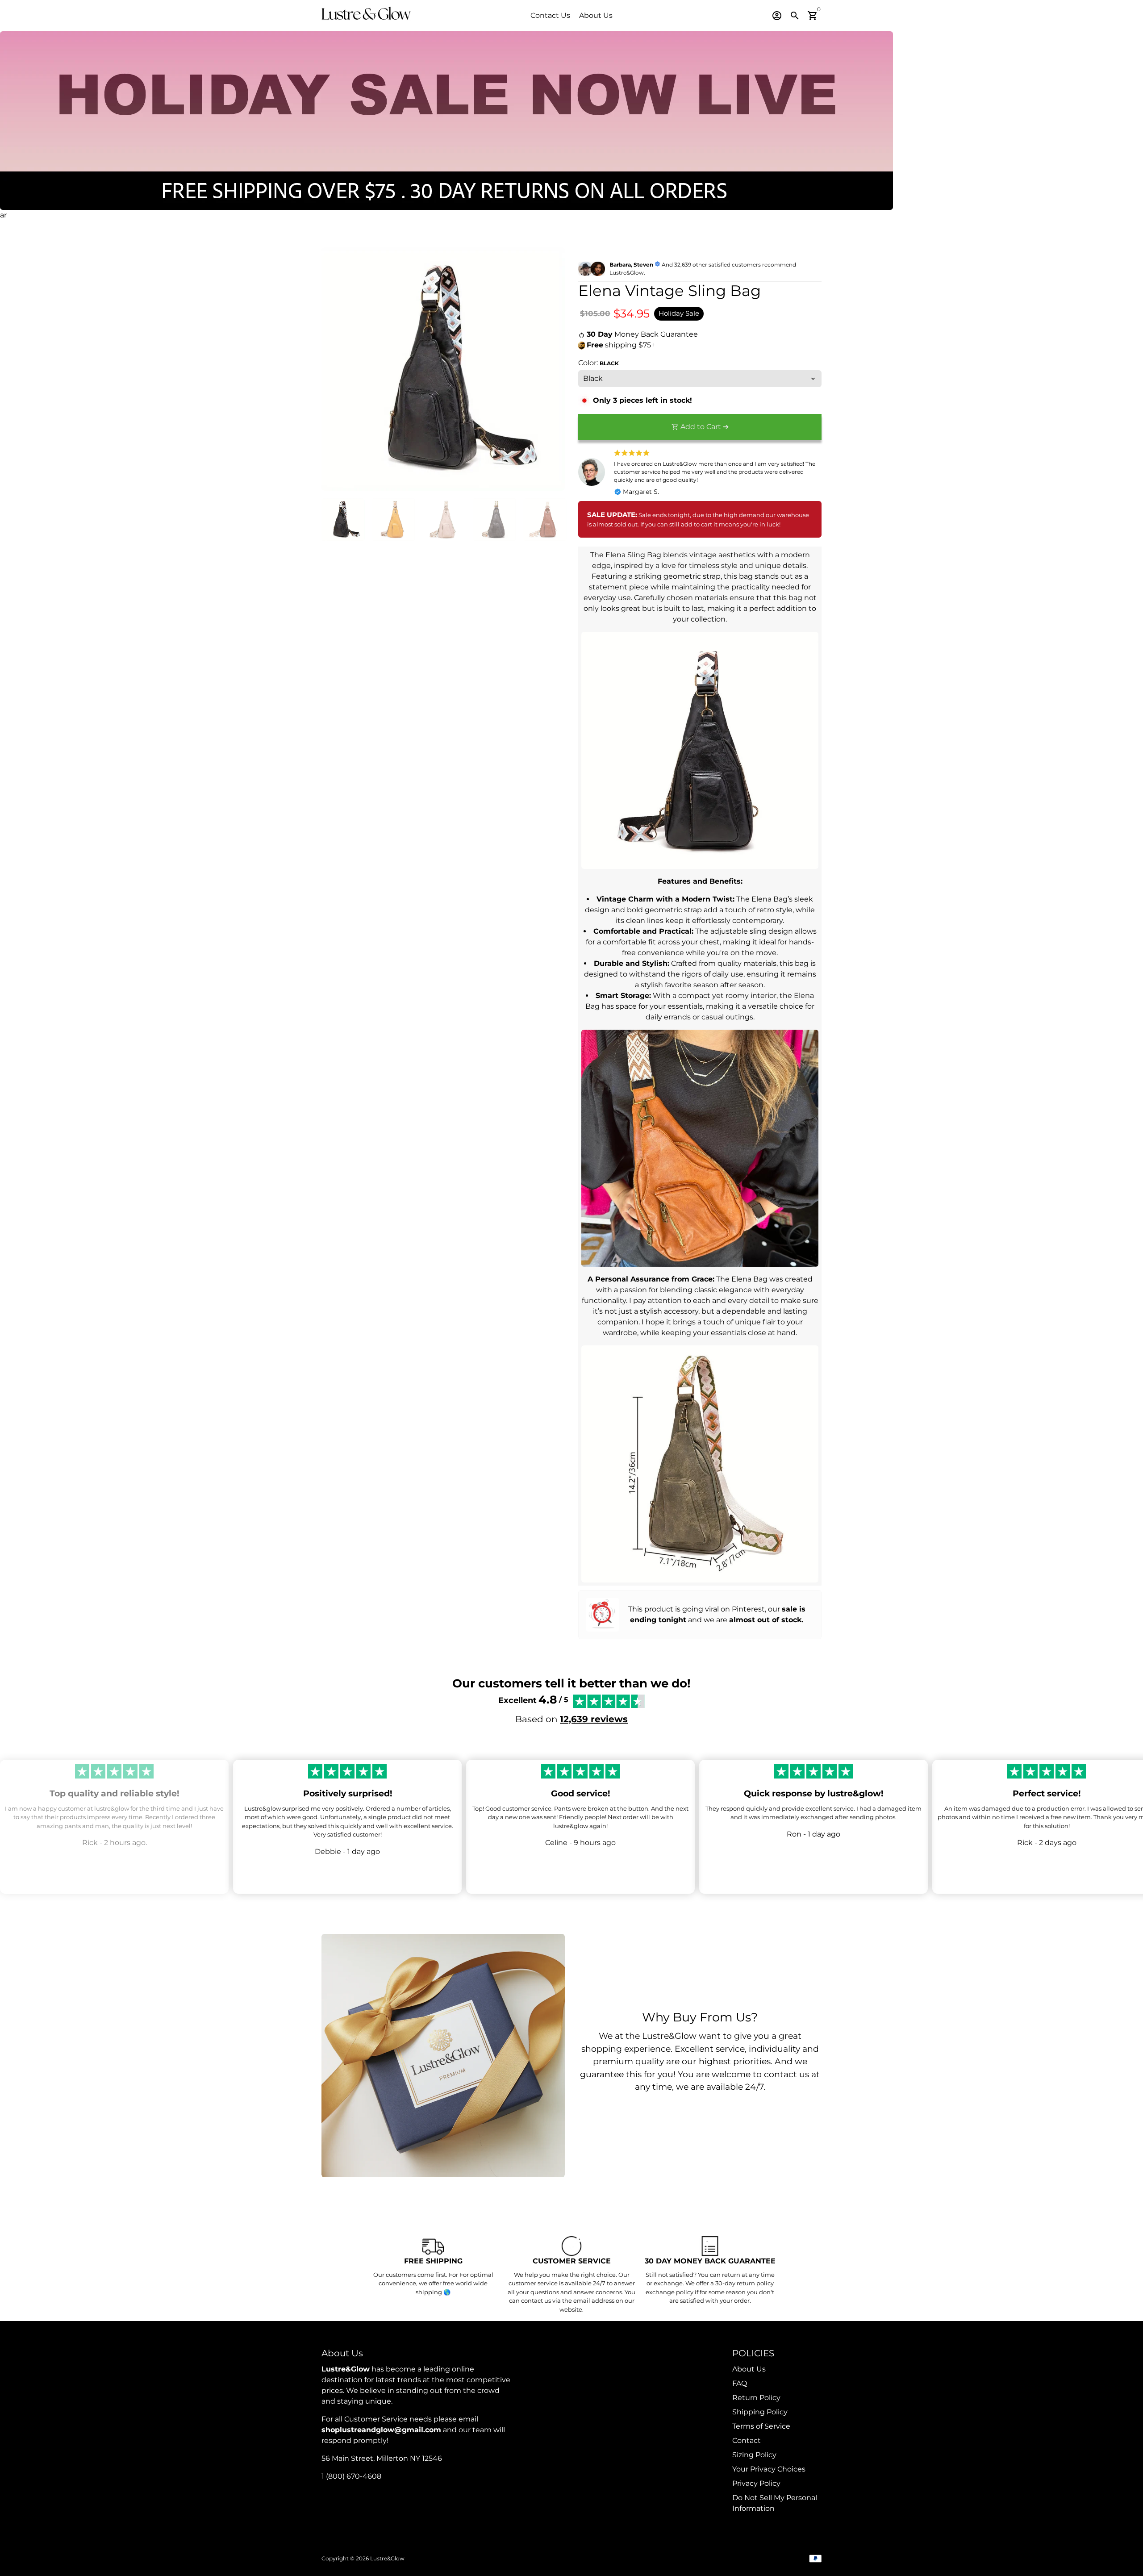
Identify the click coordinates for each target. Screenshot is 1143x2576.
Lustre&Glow (387, 2558)
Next (553, 369)
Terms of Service (761, 2426)
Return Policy (756, 2398)
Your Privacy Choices (769, 2469)
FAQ (740, 2383)
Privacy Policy (756, 2483)
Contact (747, 2440)
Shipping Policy (760, 2412)
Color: (599, 363)
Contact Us (550, 15)
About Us (596, 15)
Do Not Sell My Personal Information (775, 2503)
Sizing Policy (754, 2455)
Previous (334, 369)
